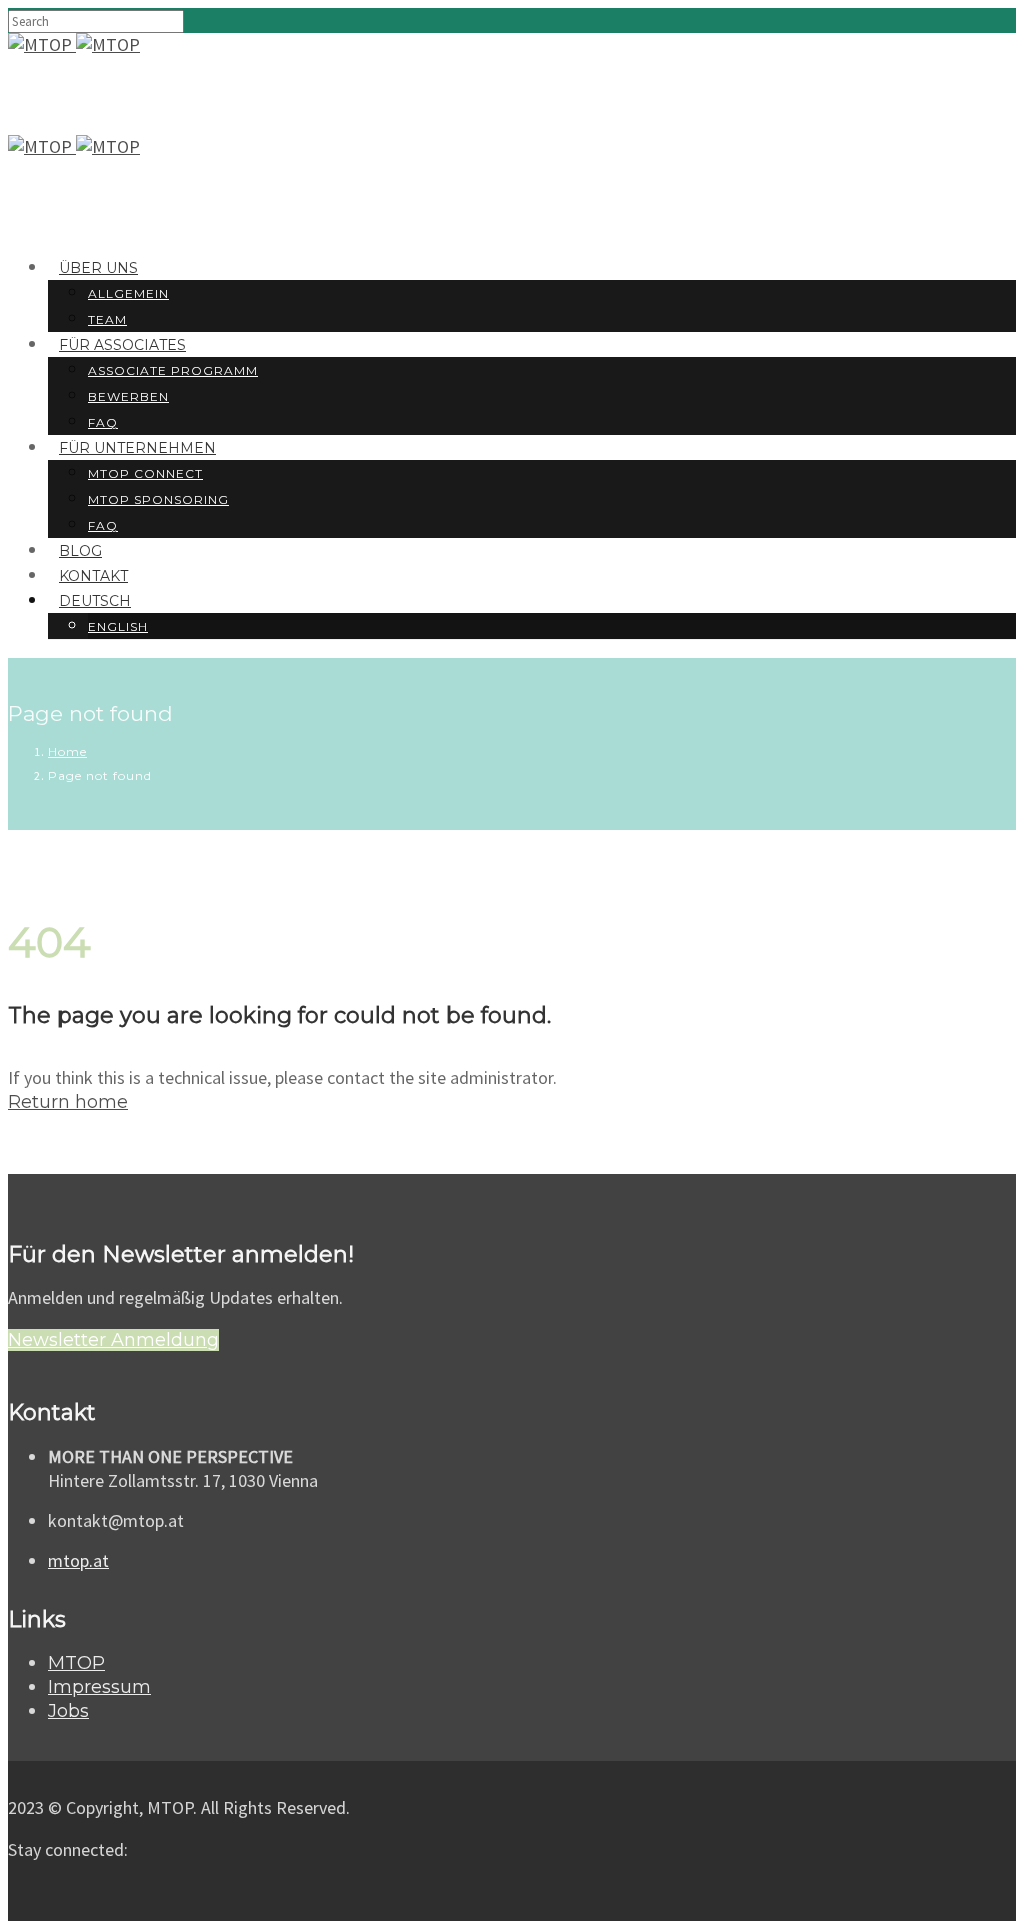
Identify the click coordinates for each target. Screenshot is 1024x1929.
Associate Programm (173, 370)
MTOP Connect (145, 473)
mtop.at (78, 1560)
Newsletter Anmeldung (113, 1340)
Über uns (98, 268)
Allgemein (128, 293)
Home (67, 751)
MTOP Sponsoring (158, 499)
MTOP (76, 1663)
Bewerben (128, 396)
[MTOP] (42, 44)
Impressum (99, 1687)
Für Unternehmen (137, 448)
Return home (68, 1102)
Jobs (68, 1711)
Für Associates (122, 345)
